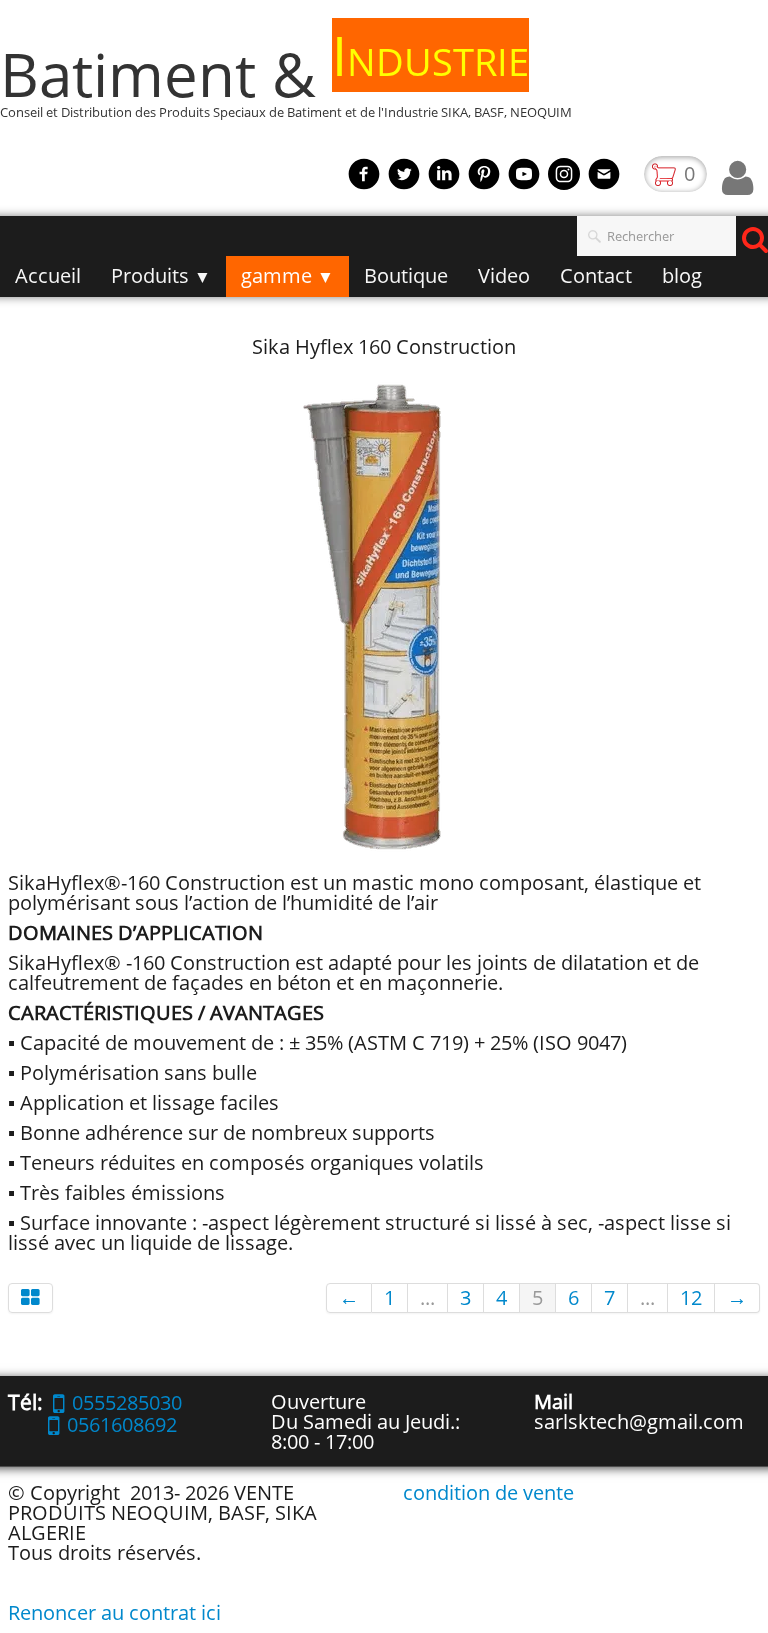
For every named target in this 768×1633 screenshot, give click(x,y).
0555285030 (127, 1402)
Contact (596, 275)
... (427, 1297)
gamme (287, 275)
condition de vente (488, 1492)
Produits (161, 275)
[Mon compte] (737, 178)
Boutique (406, 275)
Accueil (48, 275)
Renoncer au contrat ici (114, 1612)
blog (682, 275)
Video (504, 275)
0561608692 (122, 1424)
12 (691, 1297)
